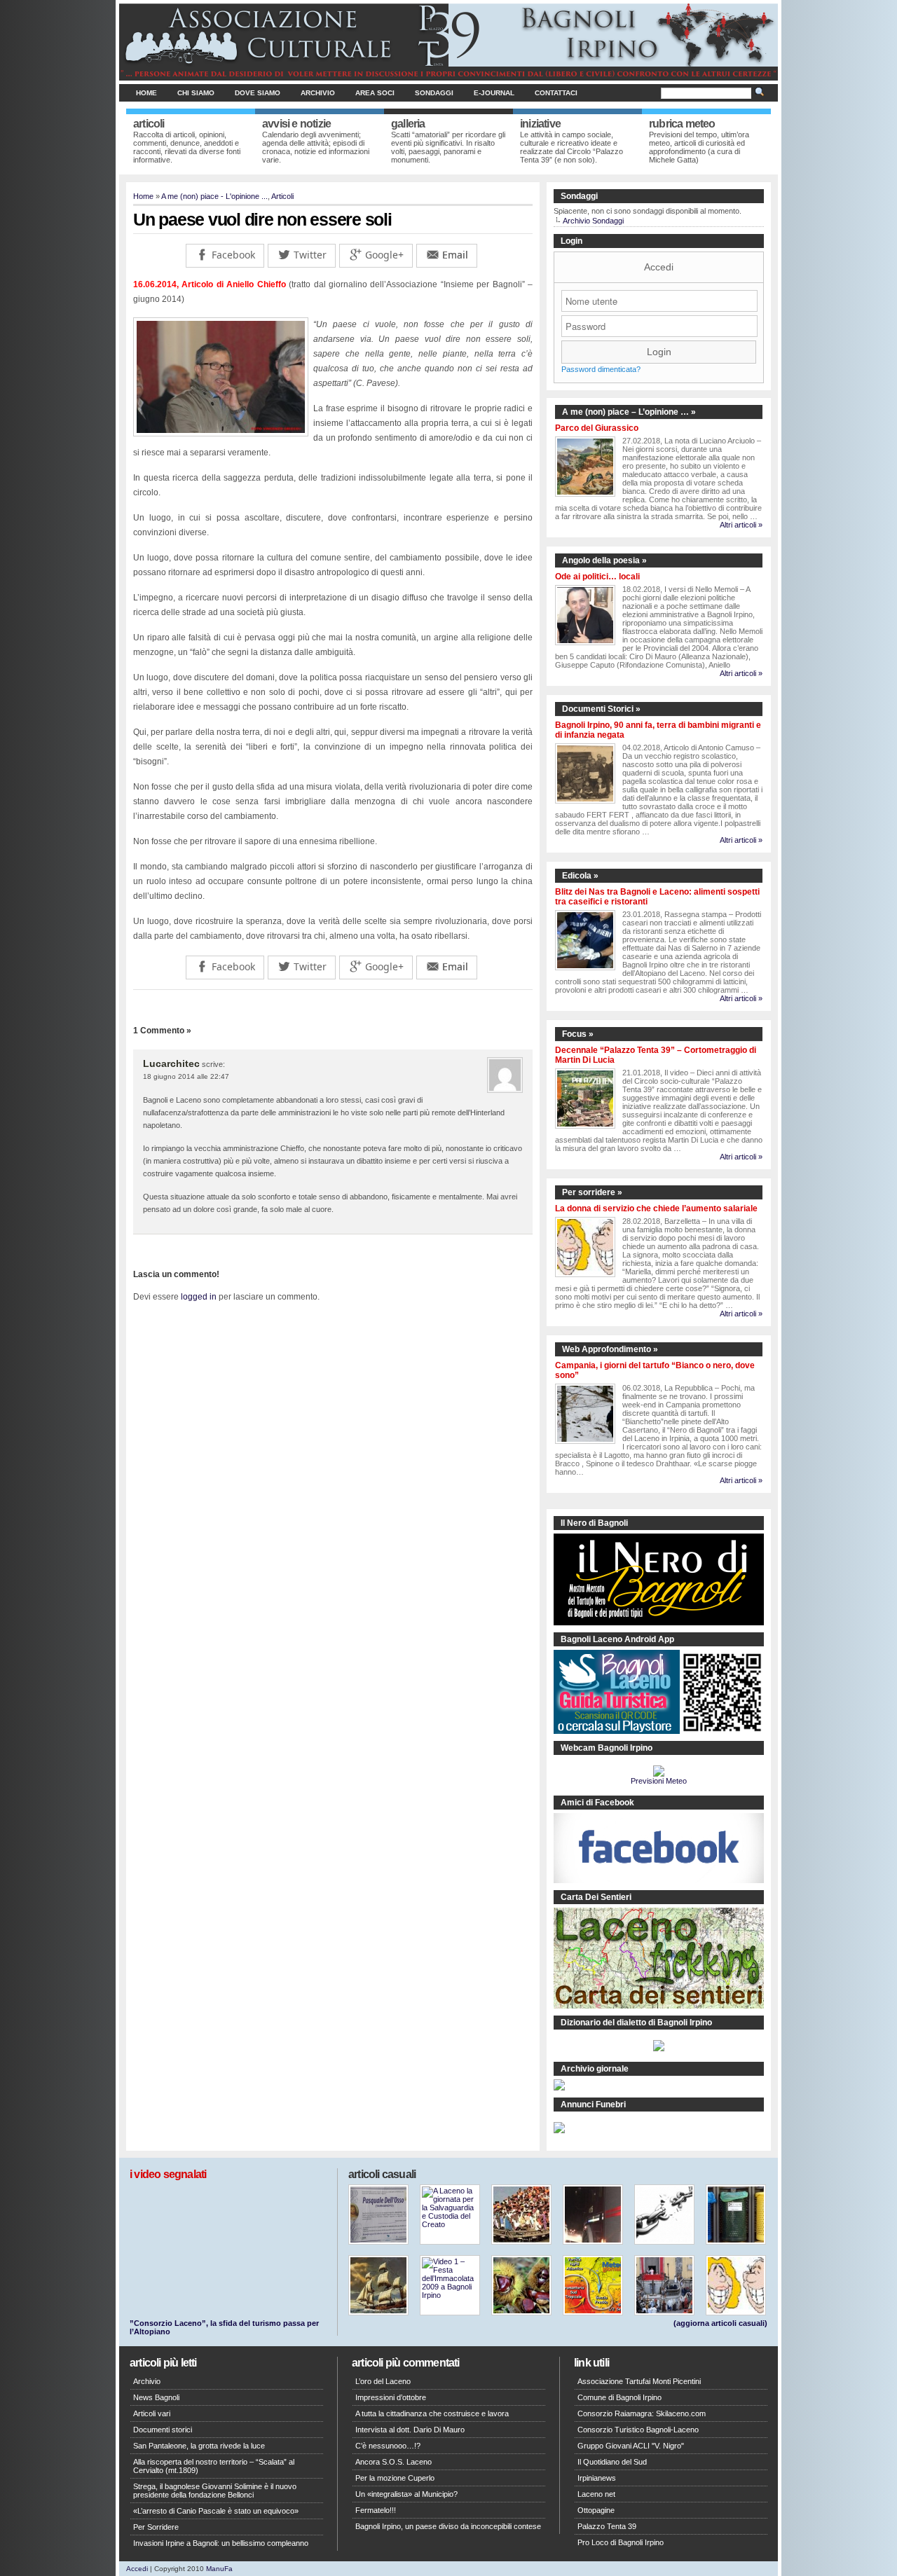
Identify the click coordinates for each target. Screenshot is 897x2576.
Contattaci (556, 93)
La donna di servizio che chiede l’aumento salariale (656, 1208)
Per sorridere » (592, 1192)
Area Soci (375, 93)
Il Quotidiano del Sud (612, 2462)
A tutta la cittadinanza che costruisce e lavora (432, 2413)
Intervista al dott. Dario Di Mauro (410, 2430)
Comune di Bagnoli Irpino (619, 2397)
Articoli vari (152, 2413)
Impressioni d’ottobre (391, 2397)
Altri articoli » (741, 525)
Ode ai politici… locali (597, 577)
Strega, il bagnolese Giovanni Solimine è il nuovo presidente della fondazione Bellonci (215, 2491)
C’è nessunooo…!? (388, 2446)
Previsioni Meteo (659, 1781)
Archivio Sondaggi (593, 221)
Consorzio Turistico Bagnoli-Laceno (638, 2430)
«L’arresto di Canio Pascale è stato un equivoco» (216, 2511)
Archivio (318, 93)
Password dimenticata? (601, 369)
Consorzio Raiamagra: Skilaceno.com (642, 2413)
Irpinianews (597, 2478)
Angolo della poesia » (604, 560)
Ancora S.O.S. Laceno (393, 2462)
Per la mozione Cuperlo (395, 2478)
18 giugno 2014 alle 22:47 (186, 1076)
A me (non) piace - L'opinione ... (214, 196)
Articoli (282, 196)
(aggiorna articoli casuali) (720, 2323)
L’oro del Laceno (383, 2381)
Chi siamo (196, 93)
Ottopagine (596, 2510)
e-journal (494, 93)
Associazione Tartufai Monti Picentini (639, 2381)
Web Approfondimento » (610, 1349)
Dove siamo (258, 93)
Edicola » (580, 876)
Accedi (659, 267)
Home (146, 93)
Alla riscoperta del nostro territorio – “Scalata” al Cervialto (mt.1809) (214, 2466)
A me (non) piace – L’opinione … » (629, 412)
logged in (199, 1297)
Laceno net (596, 2494)
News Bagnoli (156, 2397)
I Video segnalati (168, 2174)
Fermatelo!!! (376, 2510)
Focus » (578, 1034)
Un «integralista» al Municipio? (406, 2494)
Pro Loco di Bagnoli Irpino (621, 2542)
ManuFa (219, 2569)
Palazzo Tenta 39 (607, 2526)
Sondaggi (434, 93)
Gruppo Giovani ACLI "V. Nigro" (631, 2446)
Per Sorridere (156, 2527)
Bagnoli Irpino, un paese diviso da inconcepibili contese (448, 2526)
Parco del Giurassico (597, 428)
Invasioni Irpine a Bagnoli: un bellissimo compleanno (221, 2543)
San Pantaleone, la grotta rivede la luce (199, 2446)
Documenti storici (163, 2430)
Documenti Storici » (601, 709)
